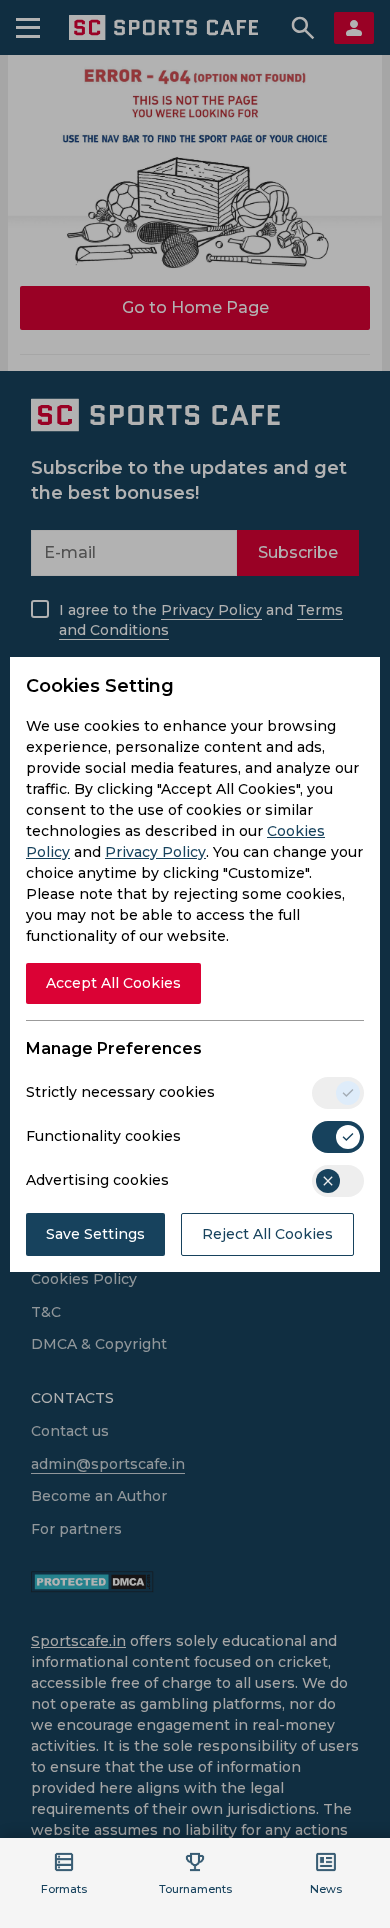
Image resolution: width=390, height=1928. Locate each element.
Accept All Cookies (113, 983)
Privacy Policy (155, 852)
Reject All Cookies (267, 1234)
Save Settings (95, 1234)
